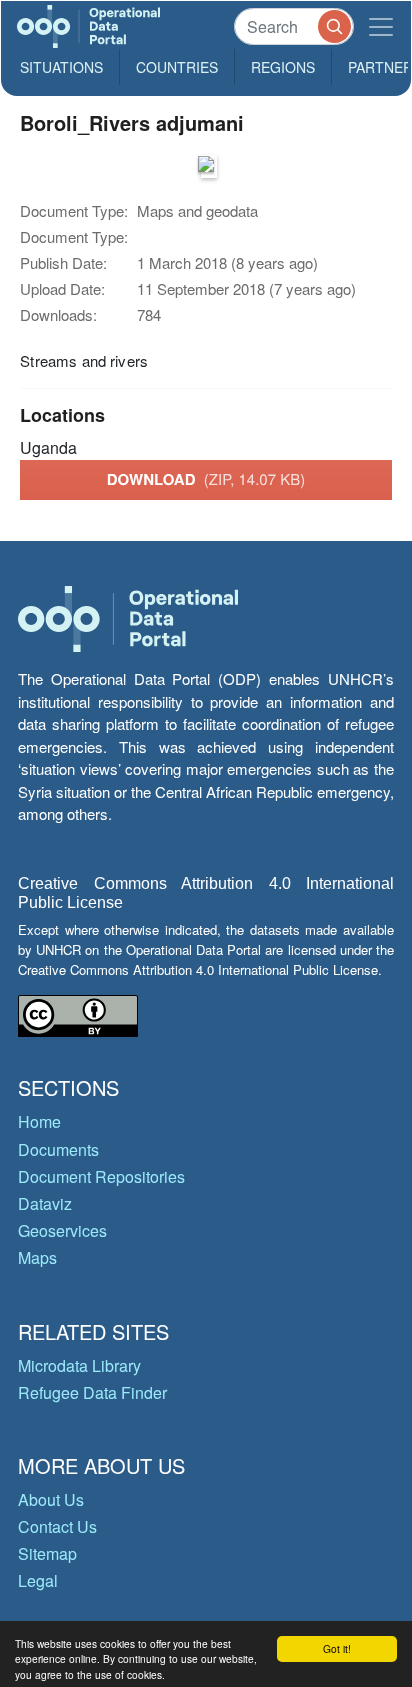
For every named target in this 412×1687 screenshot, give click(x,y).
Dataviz (45, 1203)
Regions (283, 67)
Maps (37, 1257)
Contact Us (57, 1526)
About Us (51, 1499)
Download (206, 479)
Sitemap (47, 1553)
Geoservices (62, 1230)
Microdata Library (79, 1365)
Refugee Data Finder (92, 1392)
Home (39, 1121)
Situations (61, 67)
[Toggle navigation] (381, 26)
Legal (38, 1580)
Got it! (337, 1648)
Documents (58, 1149)
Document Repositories (101, 1176)
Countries (177, 67)
